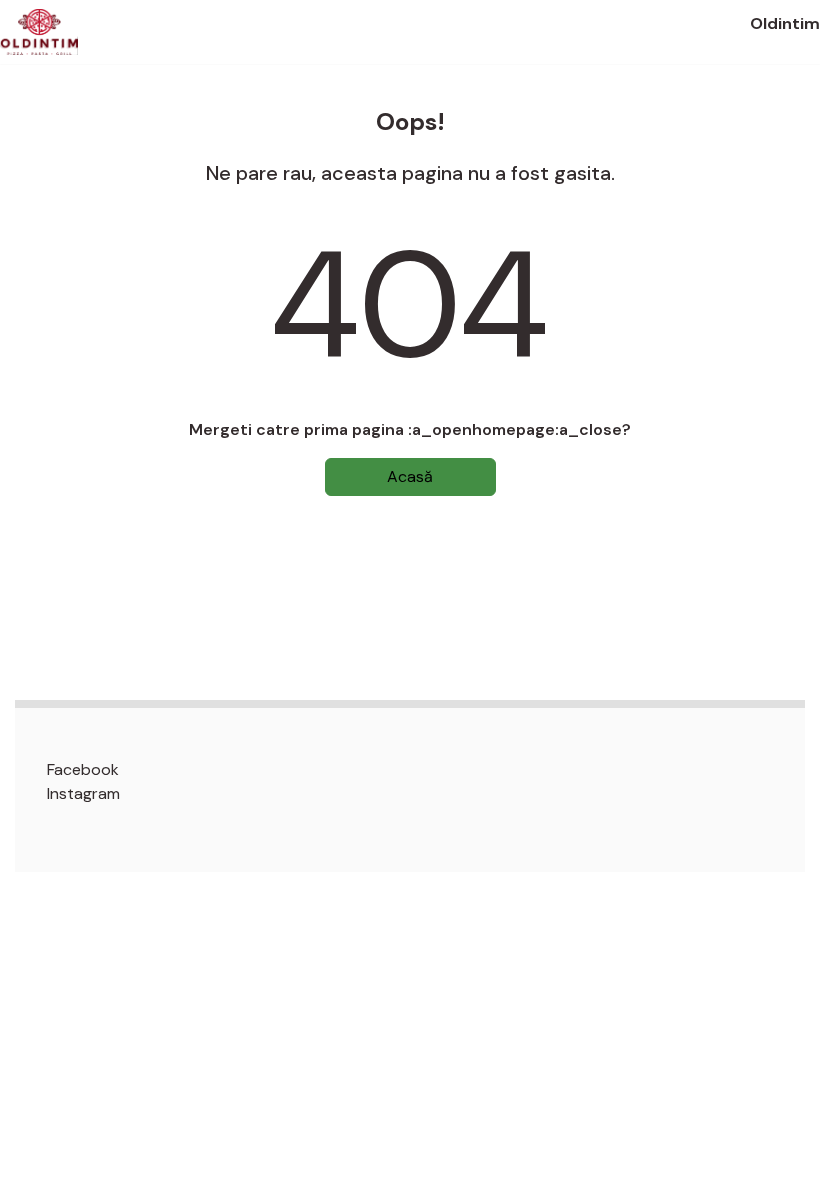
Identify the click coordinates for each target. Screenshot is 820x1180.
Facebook (83, 769)
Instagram (83, 793)
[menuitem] (426, 770)
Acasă (410, 476)
